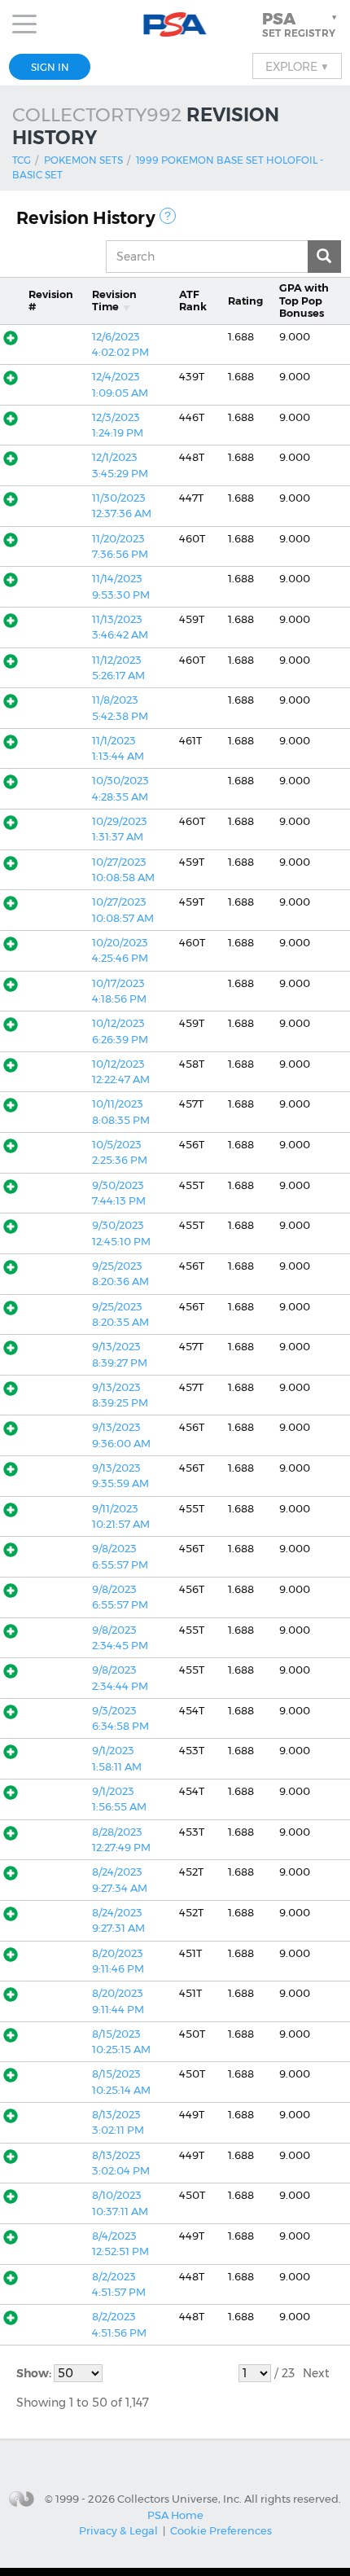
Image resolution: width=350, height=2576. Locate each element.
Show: (35, 2373)
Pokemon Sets (83, 160)
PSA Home (175, 2515)
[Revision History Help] (168, 216)
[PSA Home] (175, 25)
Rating (245, 301)
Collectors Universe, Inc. (179, 2498)
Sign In (50, 67)
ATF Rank (193, 301)
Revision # (51, 301)
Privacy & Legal (118, 2530)
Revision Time (114, 301)
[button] (301, 24)
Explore (297, 66)
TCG (22, 160)
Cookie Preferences (221, 2530)
